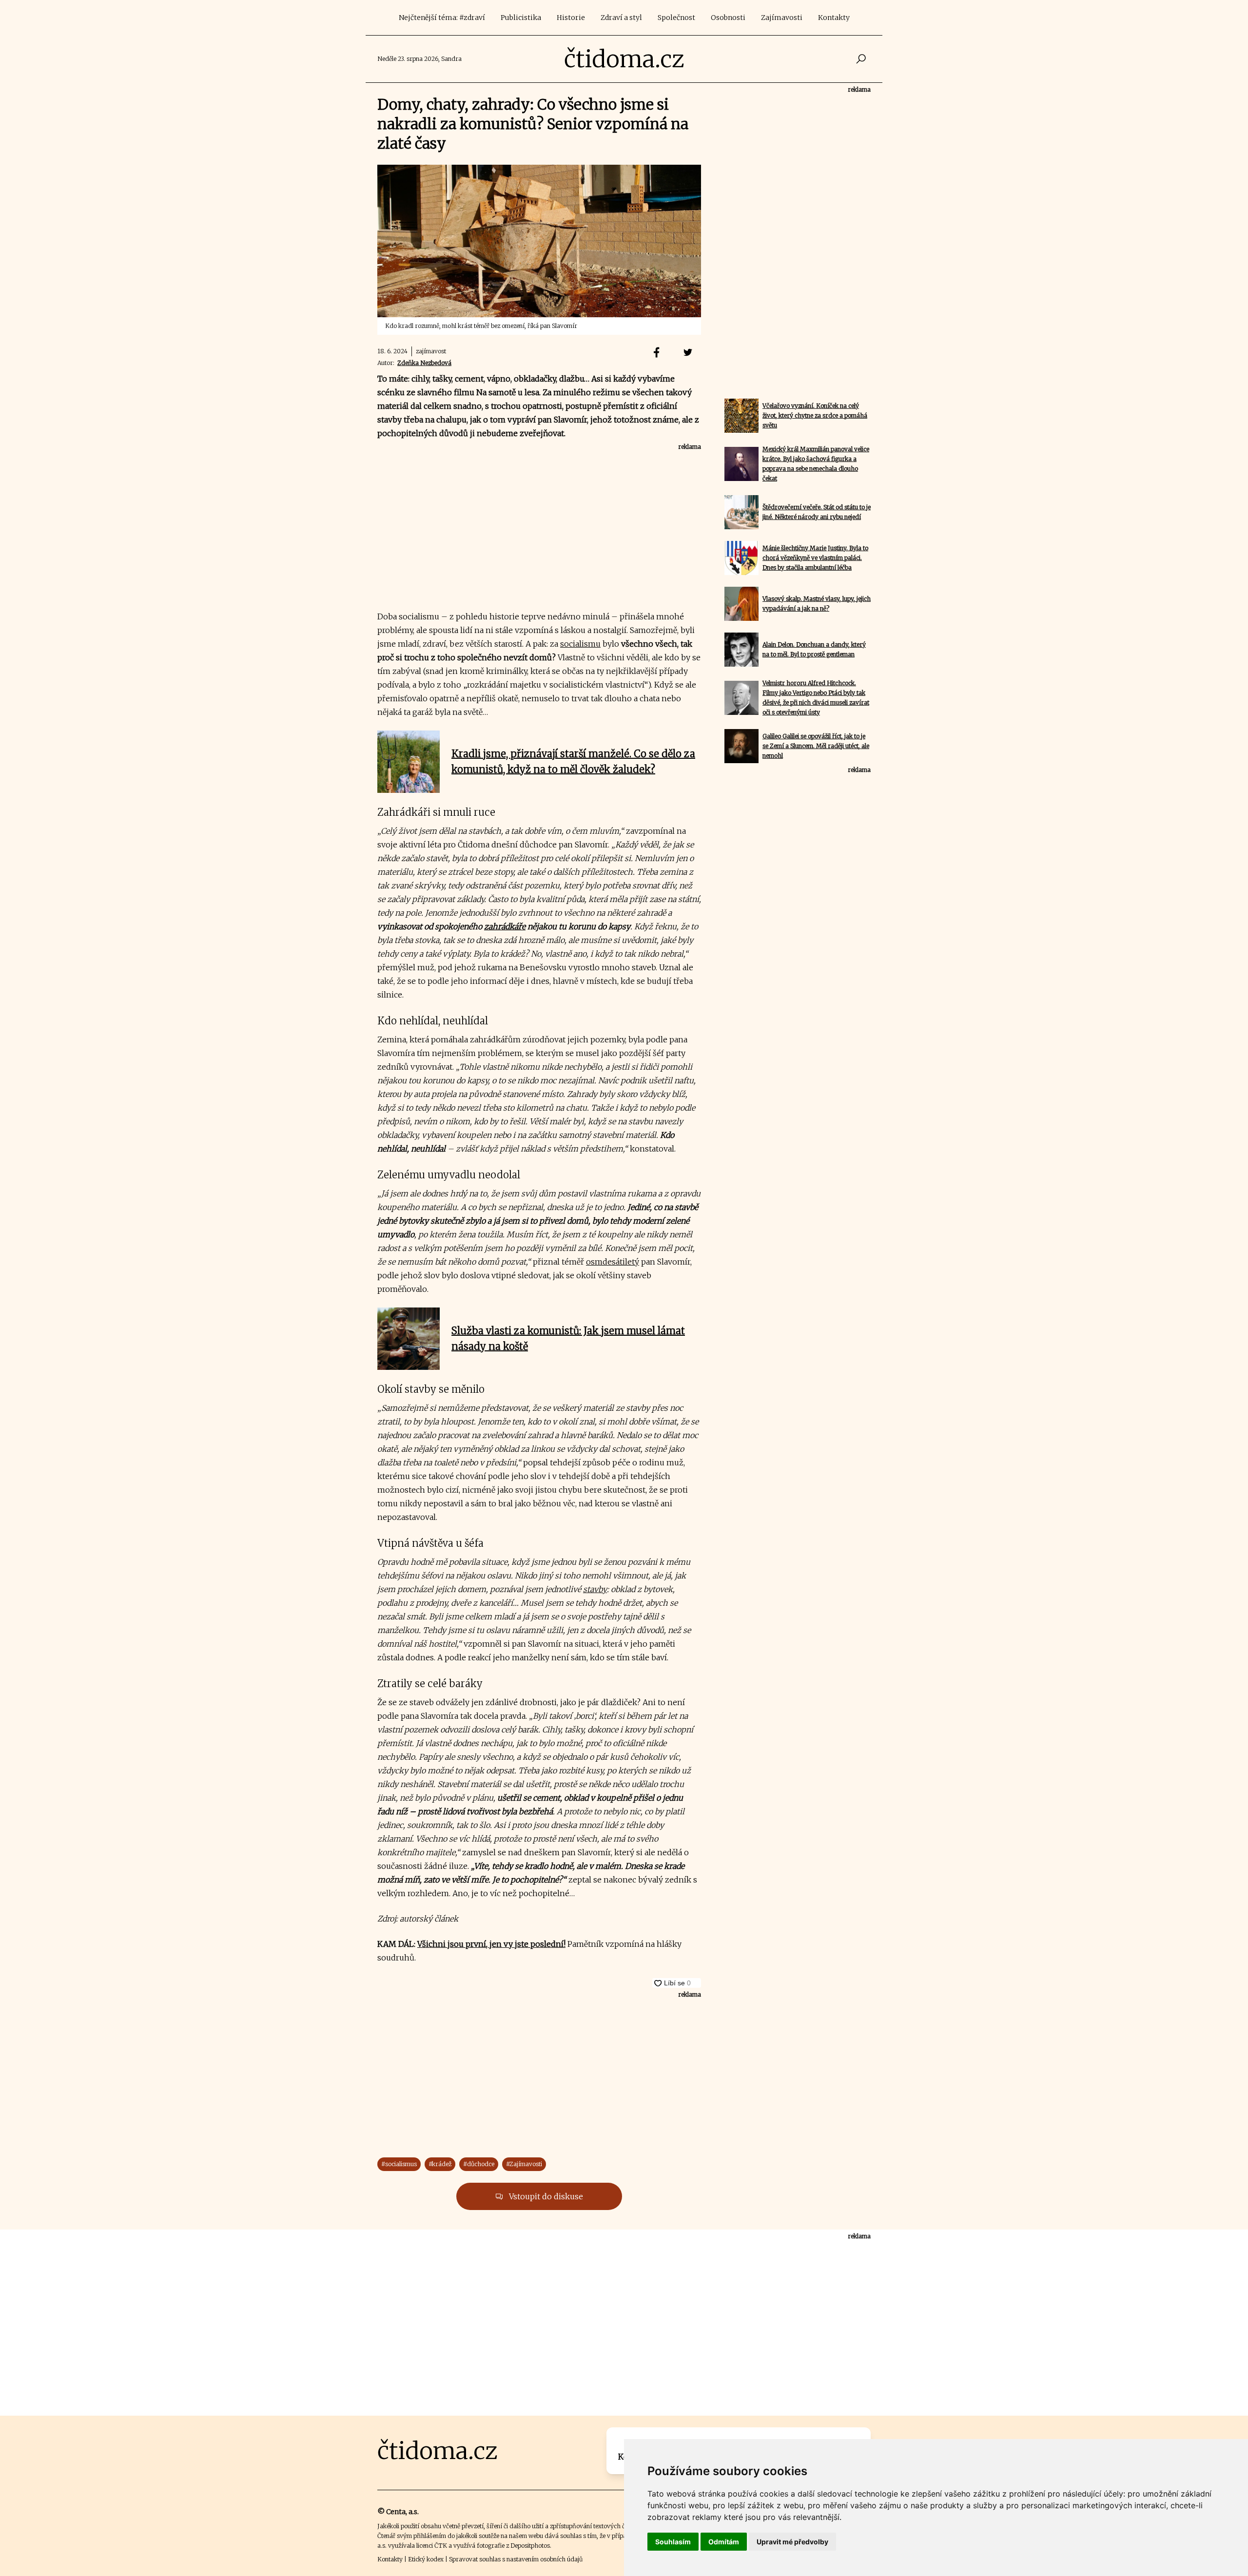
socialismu (580, 644)
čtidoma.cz (624, 59)
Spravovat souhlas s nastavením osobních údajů (516, 2559)
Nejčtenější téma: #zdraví (442, 18)
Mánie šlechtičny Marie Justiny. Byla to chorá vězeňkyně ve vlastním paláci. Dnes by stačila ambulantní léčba (815, 558)
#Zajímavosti (524, 2164)
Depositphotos (530, 2546)
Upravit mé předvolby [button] (792, 2542)
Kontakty (834, 18)
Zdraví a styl (621, 18)
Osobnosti (728, 18)
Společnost (676, 18)
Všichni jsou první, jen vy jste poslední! (491, 1944)
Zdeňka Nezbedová (424, 363)
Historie (571, 18)
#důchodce (479, 2164)
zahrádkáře (505, 926)
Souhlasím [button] (673, 2542)
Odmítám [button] (724, 2542)
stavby (595, 1589)
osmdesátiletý (613, 1262)
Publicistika (521, 18)
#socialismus (399, 2164)
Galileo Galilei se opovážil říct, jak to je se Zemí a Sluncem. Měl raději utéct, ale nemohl (816, 746)
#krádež (440, 2164)
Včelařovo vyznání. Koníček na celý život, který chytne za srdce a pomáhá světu (815, 415)
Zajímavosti (782, 18)
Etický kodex (426, 2559)
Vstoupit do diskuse (545, 2196)
